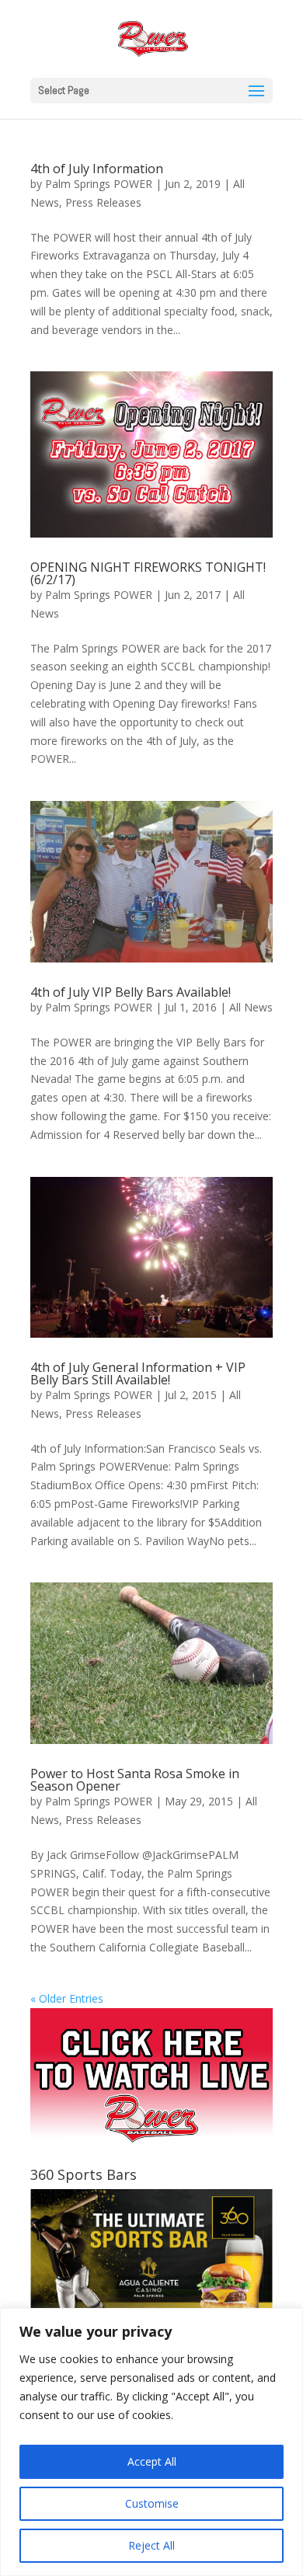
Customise (152, 2503)
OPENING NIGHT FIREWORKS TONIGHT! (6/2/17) (148, 573)
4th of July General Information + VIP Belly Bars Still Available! (138, 1373)
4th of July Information (97, 169)
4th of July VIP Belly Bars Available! (131, 992)
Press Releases (103, 202)
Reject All (151, 2545)
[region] (151, 2442)
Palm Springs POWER (99, 184)
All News (251, 1007)
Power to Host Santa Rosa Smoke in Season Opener (135, 1780)
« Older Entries (67, 1998)
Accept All (152, 2461)
